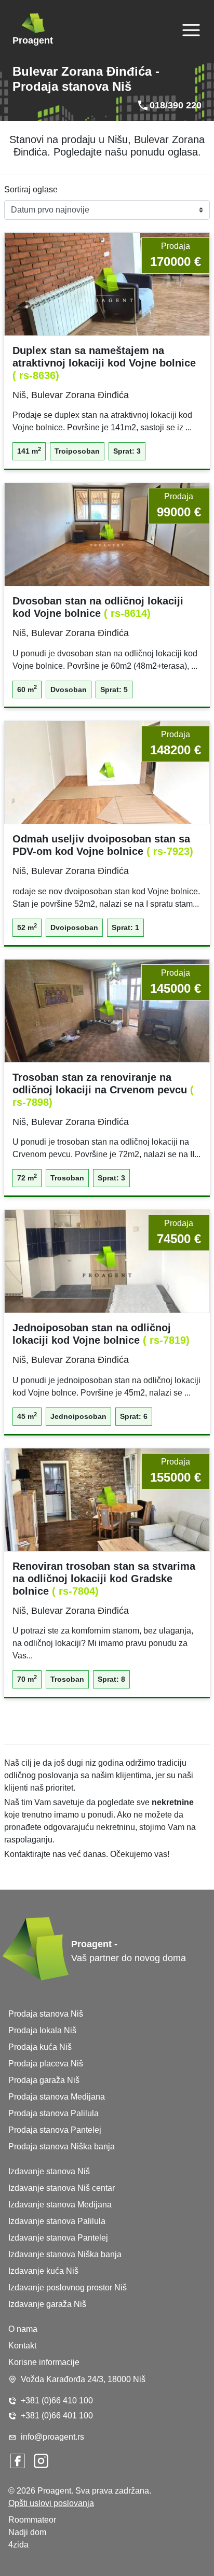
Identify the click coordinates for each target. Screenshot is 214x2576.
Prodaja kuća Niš (40, 2047)
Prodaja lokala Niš (42, 2030)
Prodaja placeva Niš (46, 2064)
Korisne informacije (44, 2362)
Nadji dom (27, 2532)
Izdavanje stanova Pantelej (58, 2238)
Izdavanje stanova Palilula (57, 2221)
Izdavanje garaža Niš (47, 2304)
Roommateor (32, 2520)
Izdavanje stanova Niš (49, 2171)
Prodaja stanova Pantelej (55, 2130)
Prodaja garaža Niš (44, 2080)
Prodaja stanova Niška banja (62, 2146)
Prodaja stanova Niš (46, 2014)
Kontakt (22, 2346)
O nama (23, 2329)
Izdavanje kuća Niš (43, 2271)
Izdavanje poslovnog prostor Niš (68, 2288)
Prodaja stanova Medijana (57, 2097)
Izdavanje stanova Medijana (60, 2205)
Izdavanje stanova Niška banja (65, 2254)
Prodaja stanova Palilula (53, 2113)
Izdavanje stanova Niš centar (62, 2188)
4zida (18, 2545)
